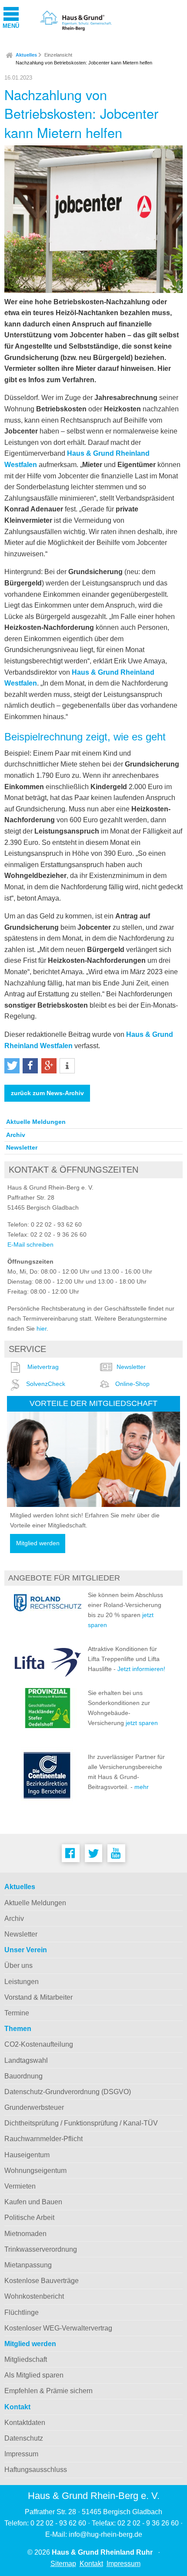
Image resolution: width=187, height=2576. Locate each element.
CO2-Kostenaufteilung (39, 2044)
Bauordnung (23, 2076)
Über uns (18, 1966)
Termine (17, 2013)
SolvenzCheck (46, 1384)
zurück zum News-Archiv (47, 1093)
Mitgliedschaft (26, 2359)
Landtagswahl (26, 2060)
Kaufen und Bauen (33, 2202)
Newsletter (22, 1147)
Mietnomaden (25, 2234)
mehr (142, 1787)
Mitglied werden (38, 1543)
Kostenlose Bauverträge (42, 2281)
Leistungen (22, 1982)
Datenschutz (24, 2438)
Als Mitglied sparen (34, 2375)
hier (42, 1328)
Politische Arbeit (29, 2218)
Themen (18, 2029)
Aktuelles (26, 55)
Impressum (21, 2454)
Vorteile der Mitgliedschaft (93, 1403)
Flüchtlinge (22, 2312)
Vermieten (20, 2186)
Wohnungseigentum (35, 2171)
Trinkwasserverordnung (41, 2249)
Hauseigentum (27, 2155)
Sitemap (63, 2564)
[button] (12, 1066)
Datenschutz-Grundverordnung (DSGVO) (68, 2092)
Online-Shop (132, 1384)
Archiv (16, 1135)
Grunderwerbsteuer (34, 2107)
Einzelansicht (58, 55)
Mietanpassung (28, 2265)
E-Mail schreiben (30, 1244)
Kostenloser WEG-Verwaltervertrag (58, 2328)
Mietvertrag (43, 1367)
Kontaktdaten (25, 2423)
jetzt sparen (142, 1723)
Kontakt (17, 2407)
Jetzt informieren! (141, 1669)
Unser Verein (26, 1950)
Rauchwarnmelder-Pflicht (43, 2139)
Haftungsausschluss (36, 2470)
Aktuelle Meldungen (36, 1122)
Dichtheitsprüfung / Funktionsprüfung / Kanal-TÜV (81, 2123)
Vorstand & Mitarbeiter (38, 1997)
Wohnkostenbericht (34, 2296)
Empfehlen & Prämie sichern (48, 2391)
